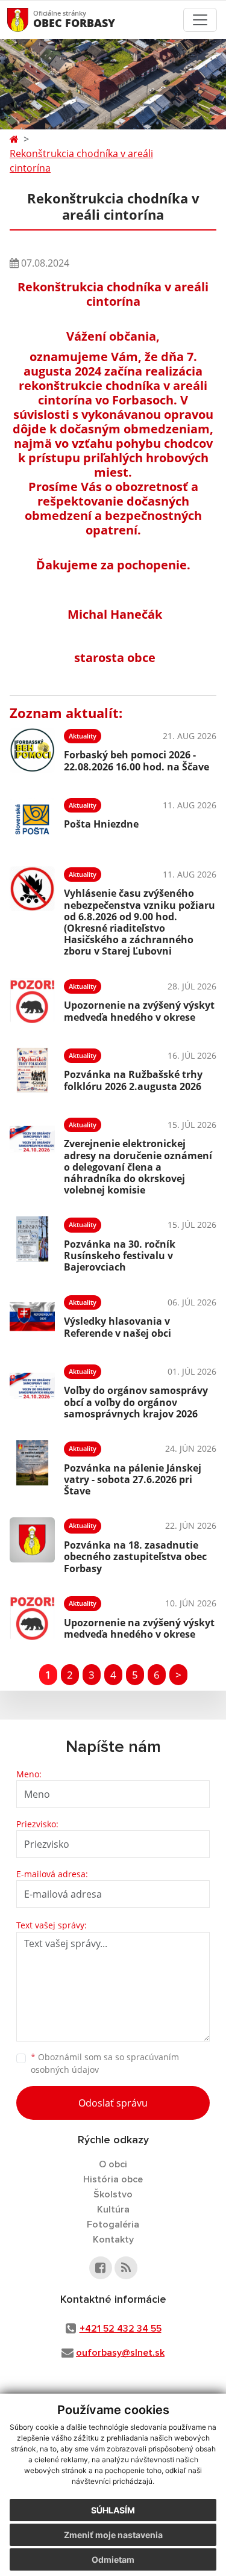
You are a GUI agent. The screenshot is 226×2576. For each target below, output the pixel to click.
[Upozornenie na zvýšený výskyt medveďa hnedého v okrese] (32, 1001)
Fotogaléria (113, 2225)
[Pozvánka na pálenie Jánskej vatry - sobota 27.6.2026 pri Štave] (32, 1467)
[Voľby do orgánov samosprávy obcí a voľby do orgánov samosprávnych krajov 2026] (32, 1390)
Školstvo (113, 2194)
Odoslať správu (113, 2103)
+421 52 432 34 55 (121, 2329)
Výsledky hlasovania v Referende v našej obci (118, 1327)
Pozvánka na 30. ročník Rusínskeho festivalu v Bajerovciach (120, 1255)
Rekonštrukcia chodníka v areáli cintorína (81, 161)
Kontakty (113, 2240)
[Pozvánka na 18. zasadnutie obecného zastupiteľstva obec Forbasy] (32, 1544)
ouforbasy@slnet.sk (120, 2353)
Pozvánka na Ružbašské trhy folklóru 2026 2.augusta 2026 (133, 1080)
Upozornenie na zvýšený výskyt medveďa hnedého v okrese (139, 1011)
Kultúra (113, 2209)
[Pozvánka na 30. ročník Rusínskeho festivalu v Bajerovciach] (32, 1243)
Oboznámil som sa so (105, 2063)
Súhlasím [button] (113, 2510)
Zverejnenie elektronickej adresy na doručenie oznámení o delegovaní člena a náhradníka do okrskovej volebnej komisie (138, 1167)
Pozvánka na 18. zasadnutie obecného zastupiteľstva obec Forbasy (135, 1556)
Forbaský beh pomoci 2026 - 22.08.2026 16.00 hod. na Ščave (137, 760)
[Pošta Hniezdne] (32, 819)
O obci (113, 2164)
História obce (113, 2179)
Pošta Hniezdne (101, 824)
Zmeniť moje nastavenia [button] (113, 2535)
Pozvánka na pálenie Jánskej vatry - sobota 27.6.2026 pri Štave (133, 1479)
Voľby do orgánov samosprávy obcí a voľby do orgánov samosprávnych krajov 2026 (136, 1402)
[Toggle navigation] (200, 20)
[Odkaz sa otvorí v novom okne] (101, 2268)
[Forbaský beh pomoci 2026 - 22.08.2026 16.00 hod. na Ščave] (32, 750)
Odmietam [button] (113, 2559)
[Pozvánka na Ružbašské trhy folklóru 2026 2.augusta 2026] (32, 1070)
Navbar (29, 20)
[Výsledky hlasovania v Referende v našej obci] (32, 1317)
